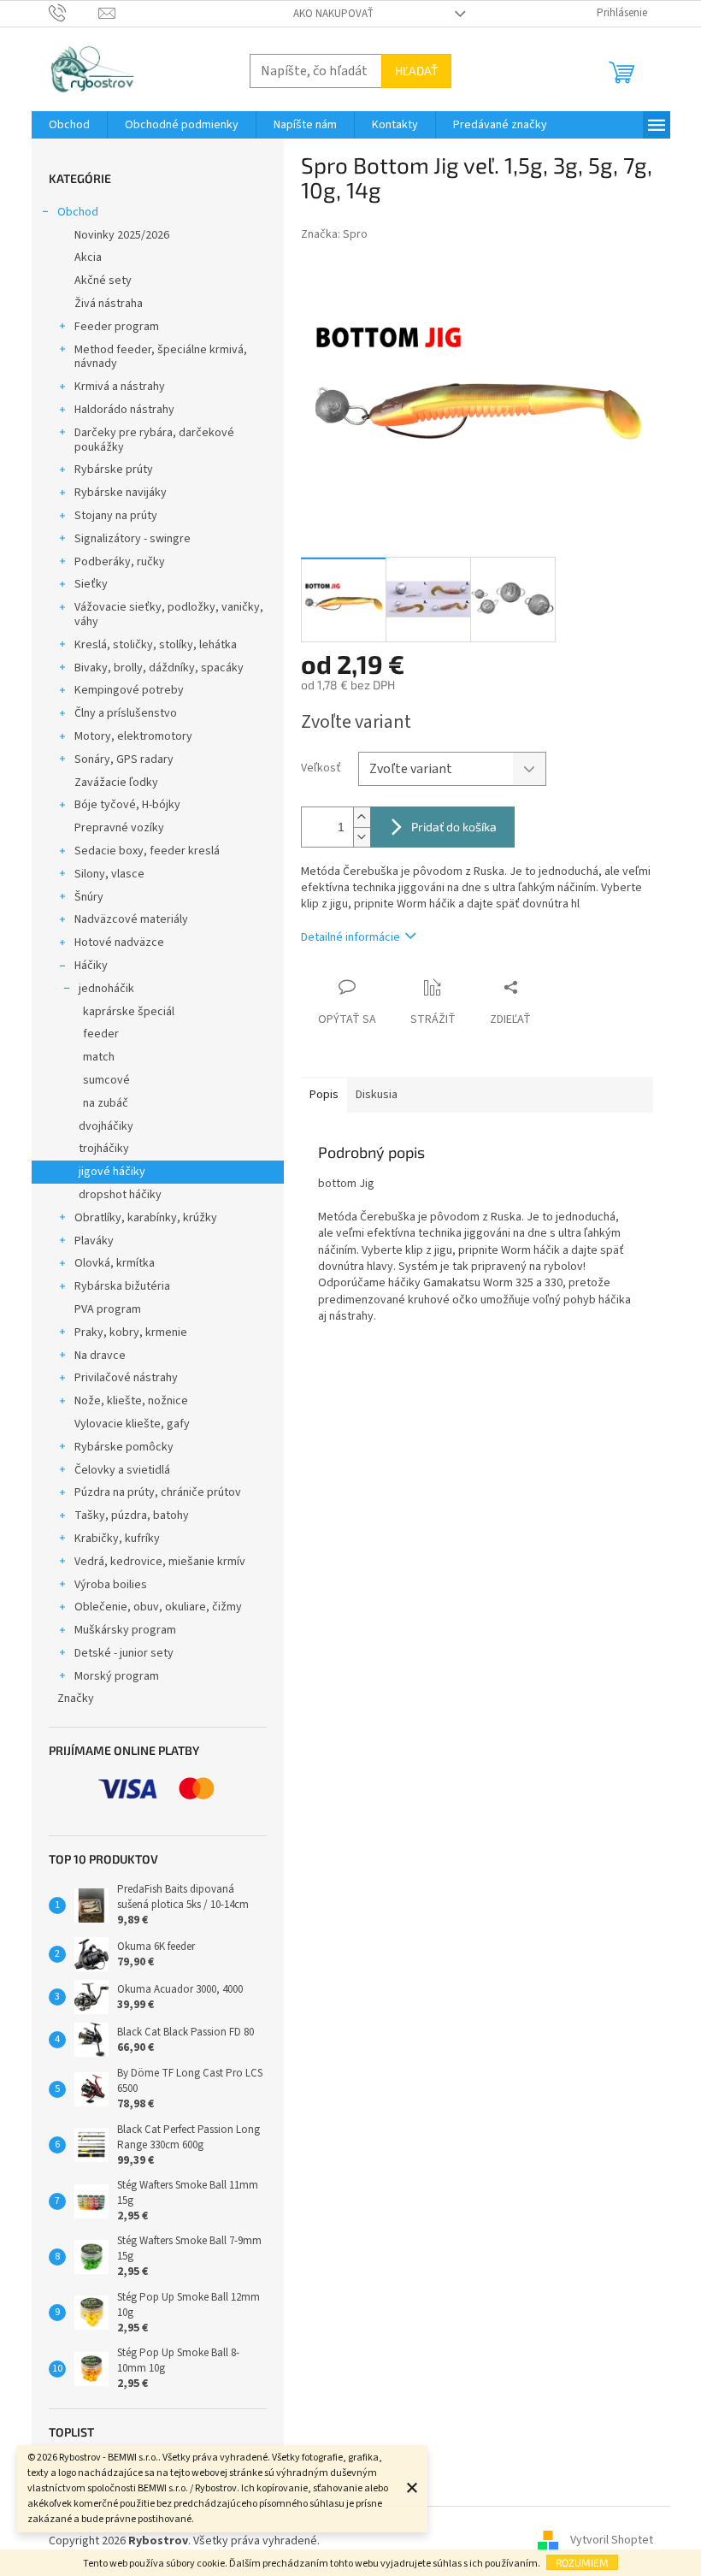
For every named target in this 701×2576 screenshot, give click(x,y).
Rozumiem (582, 2562)
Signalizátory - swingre (133, 539)
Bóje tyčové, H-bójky (127, 805)
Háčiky (91, 966)
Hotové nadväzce (119, 942)
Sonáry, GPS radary (124, 759)
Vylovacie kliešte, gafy (132, 1424)
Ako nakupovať (333, 14)
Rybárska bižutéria (122, 1286)
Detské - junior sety (124, 1653)
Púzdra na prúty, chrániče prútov (158, 1492)
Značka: (334, 234)
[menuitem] (69, 125)
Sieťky (91, 584)
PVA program (108, 1309)
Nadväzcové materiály (131, 919)
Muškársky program (125, 1630)
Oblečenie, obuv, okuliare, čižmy (158, 1607)
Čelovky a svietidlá (122, 1470)
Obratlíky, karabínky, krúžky (146, 1218)
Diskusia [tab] (377, 1095)
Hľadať (416, 71)
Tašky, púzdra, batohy (132, 1515)
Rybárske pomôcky (124, 1447)
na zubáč (106, 1103)
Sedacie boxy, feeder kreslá (147, 851)
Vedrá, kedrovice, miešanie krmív (160, 1562)
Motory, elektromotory (133, 736)
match (99, 1057)
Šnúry (89, 897)
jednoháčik (106, 989)
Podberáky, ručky (120, 562)
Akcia (88, 257)
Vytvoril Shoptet (612, 2541)
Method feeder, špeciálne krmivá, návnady (161, 357)
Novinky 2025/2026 (122, 235)
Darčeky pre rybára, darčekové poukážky (154, 440)
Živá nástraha (109, 304)
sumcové (106, 1080)
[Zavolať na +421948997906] (74, 13)
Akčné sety (103, 281)
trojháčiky (104, 1149)
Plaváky (94, 1241)
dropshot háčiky (120, 1195)
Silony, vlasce (109, 874)
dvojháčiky (106, 1126)
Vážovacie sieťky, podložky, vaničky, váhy (169, 614)
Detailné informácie (350, 937)
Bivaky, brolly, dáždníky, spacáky (159, 668)
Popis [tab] (324, 1095)
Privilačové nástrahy (126, 1378)
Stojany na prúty (116, 516)
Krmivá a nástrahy (120, 387)
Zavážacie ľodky (116, 783)
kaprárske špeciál (129, 1012)
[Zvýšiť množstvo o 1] (362, 817)
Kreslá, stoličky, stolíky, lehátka (156, 645)
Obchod (78, 212)
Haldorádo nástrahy (124, 410)
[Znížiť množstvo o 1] (362, 837)
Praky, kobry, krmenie (131, 1332)
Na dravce (100, 1356)
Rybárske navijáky (121, 493)
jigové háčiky (112, 1172)
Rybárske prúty (114, 470)
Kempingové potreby (129, 690)
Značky (76, 1699)
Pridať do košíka (454, 827)
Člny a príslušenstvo (126, 713)
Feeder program (117, 327)
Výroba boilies (111, 1585)
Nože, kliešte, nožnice (131, 1401)
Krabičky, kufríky (117, 1539)
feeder (101, 1034)
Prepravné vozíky (119, 828)
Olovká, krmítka (115, 1263)
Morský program (117, 1676)
